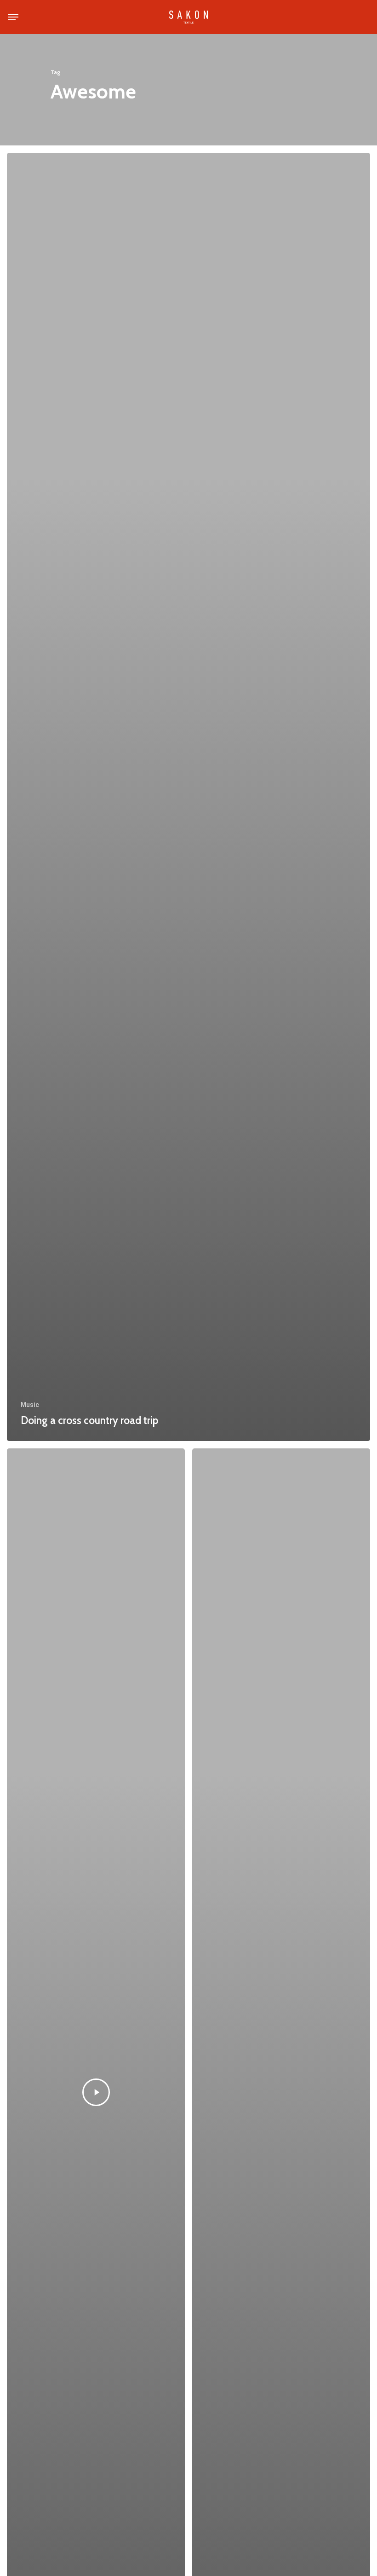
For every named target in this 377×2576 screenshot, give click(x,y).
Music (30, 1405)
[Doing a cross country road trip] (188, 797)
